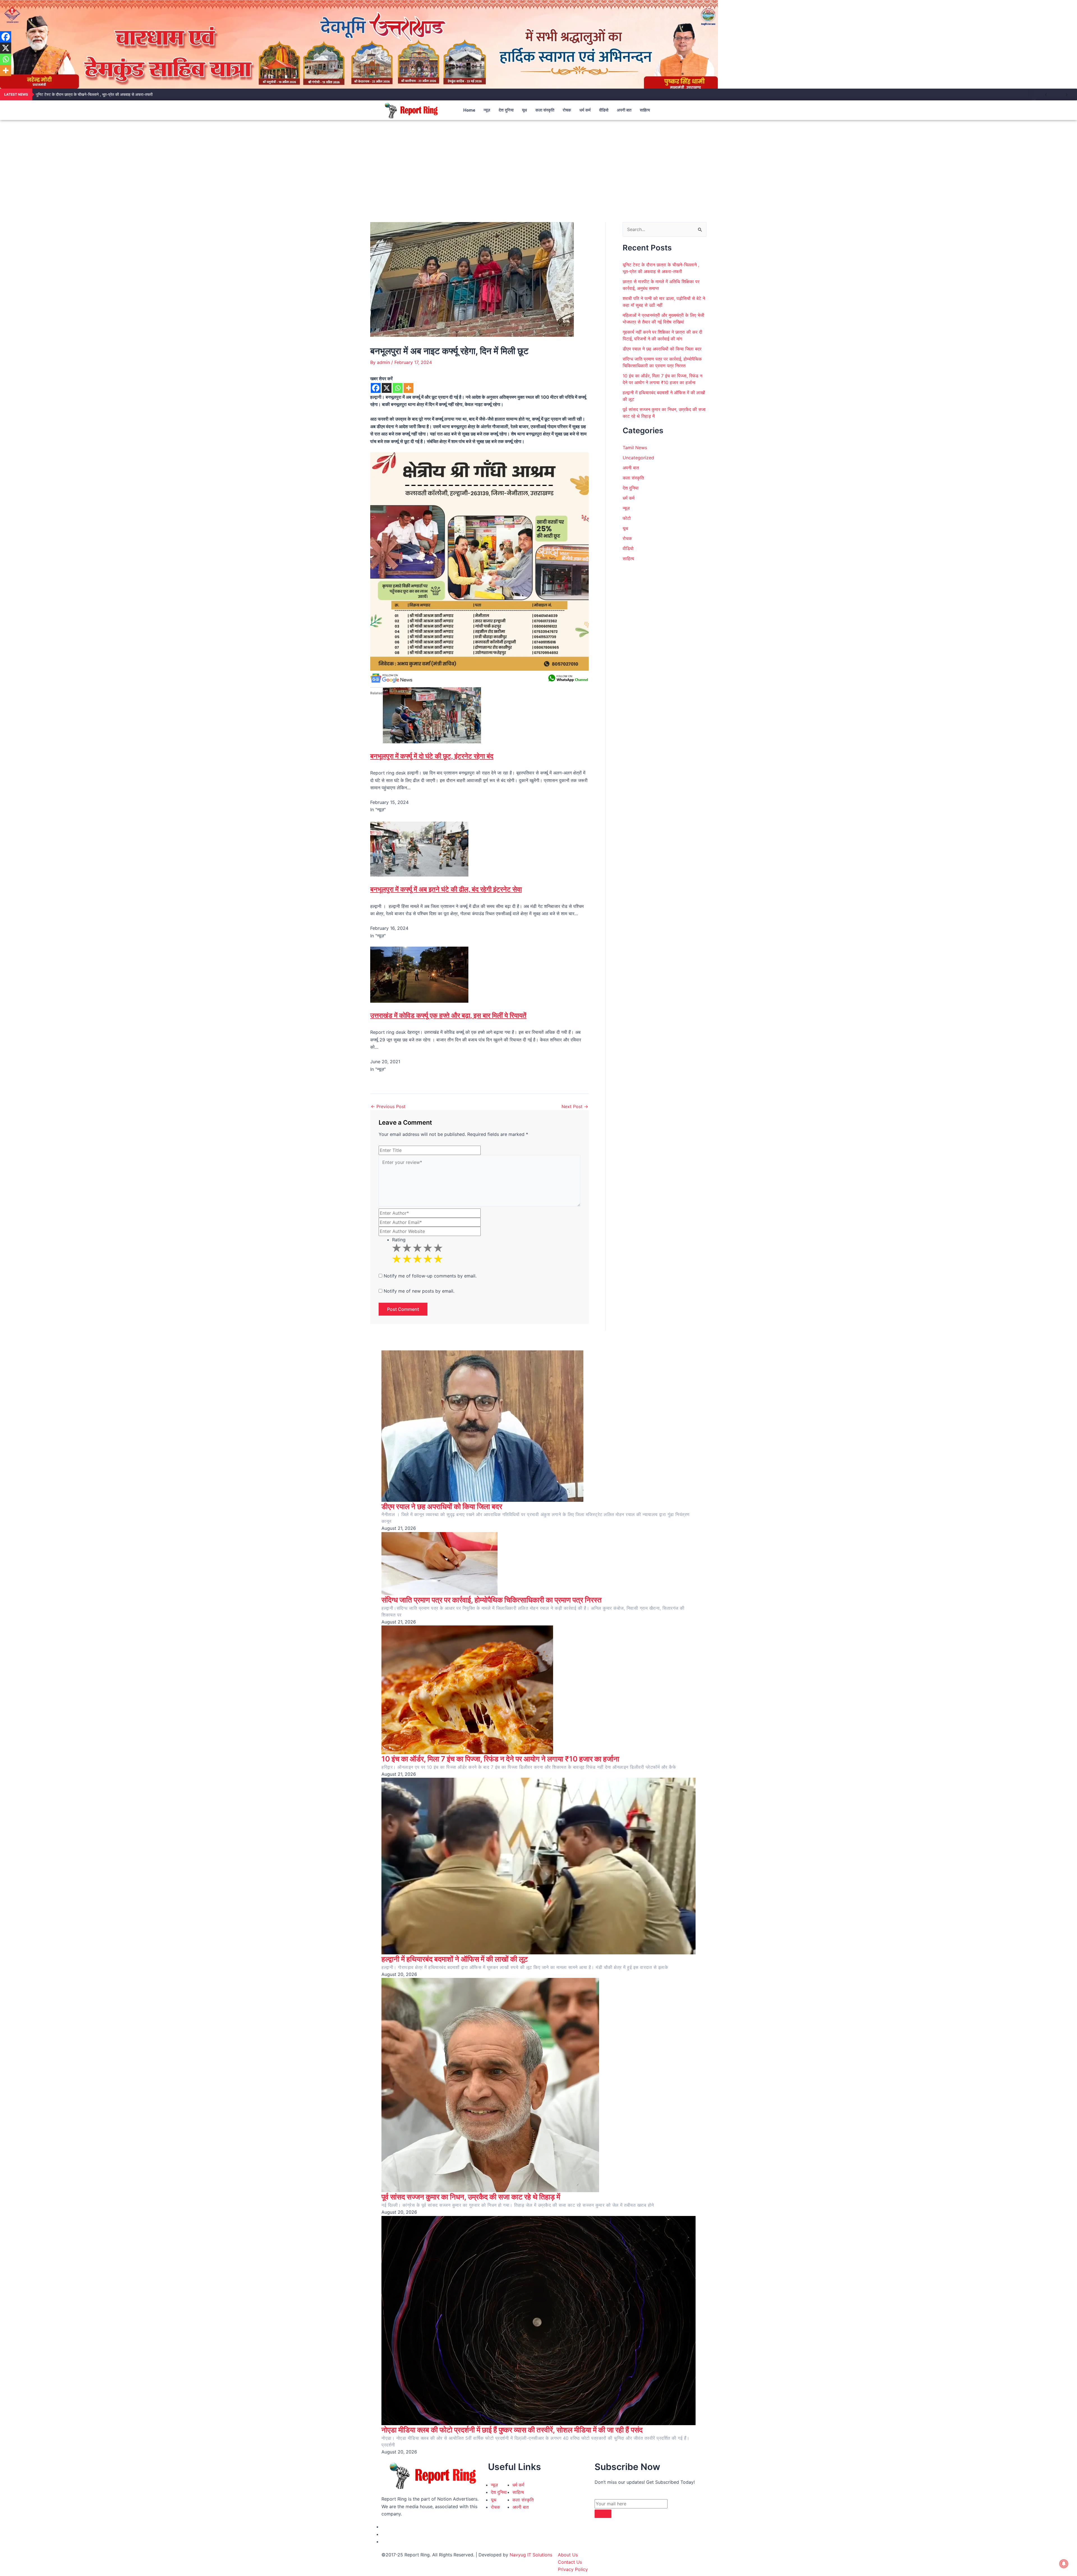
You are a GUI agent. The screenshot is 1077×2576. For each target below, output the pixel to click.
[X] (387, 388)
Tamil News (635, 448)
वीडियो (604, 110)
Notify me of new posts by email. (419, 1291)
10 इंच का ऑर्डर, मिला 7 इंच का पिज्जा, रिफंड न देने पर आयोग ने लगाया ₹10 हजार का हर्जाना (500, 1759)
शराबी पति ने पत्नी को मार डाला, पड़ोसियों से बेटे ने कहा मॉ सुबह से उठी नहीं (88, 94)
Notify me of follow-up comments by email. (430, 1276)
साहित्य (645, 110)
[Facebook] (376, 388)
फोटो (627, 518)
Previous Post (388, 1106)
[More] (409, 388)
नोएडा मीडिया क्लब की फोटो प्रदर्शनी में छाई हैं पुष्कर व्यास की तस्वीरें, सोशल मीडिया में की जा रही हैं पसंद (512, 2430)
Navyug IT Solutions (531, 2555)
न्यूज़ (487, 110)
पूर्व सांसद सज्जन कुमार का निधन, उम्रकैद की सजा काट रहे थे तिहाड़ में (471, 2197)
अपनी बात (624, 110)
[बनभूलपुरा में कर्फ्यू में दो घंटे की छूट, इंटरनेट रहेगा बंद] (432, 715)
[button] (686, 110)
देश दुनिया (506, 110)
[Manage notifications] (1064, 2564)
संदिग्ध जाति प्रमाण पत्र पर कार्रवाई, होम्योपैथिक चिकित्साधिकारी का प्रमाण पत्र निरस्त (492, 1600)
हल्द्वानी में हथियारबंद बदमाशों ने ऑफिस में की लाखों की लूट (455, 1959)
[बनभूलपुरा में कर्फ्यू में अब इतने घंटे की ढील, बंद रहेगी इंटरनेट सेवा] (419, 848)
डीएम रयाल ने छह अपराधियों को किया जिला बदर (662, 349)
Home (469, 110)
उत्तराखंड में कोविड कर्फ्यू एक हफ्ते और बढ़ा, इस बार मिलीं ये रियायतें (448, 1015)
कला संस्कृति (545, 110)
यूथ (524, 110)
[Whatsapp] (398, 388)
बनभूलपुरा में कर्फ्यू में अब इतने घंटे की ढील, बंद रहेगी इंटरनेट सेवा (446, 889)
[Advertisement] (538, 162)
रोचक (567, 110)
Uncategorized (638, 458)
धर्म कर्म (585, 110)
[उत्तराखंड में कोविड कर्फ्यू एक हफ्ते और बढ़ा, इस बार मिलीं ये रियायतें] (419, 974)
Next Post (575, 1106)
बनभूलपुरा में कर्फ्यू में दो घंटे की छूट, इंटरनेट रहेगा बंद (432, 756)
